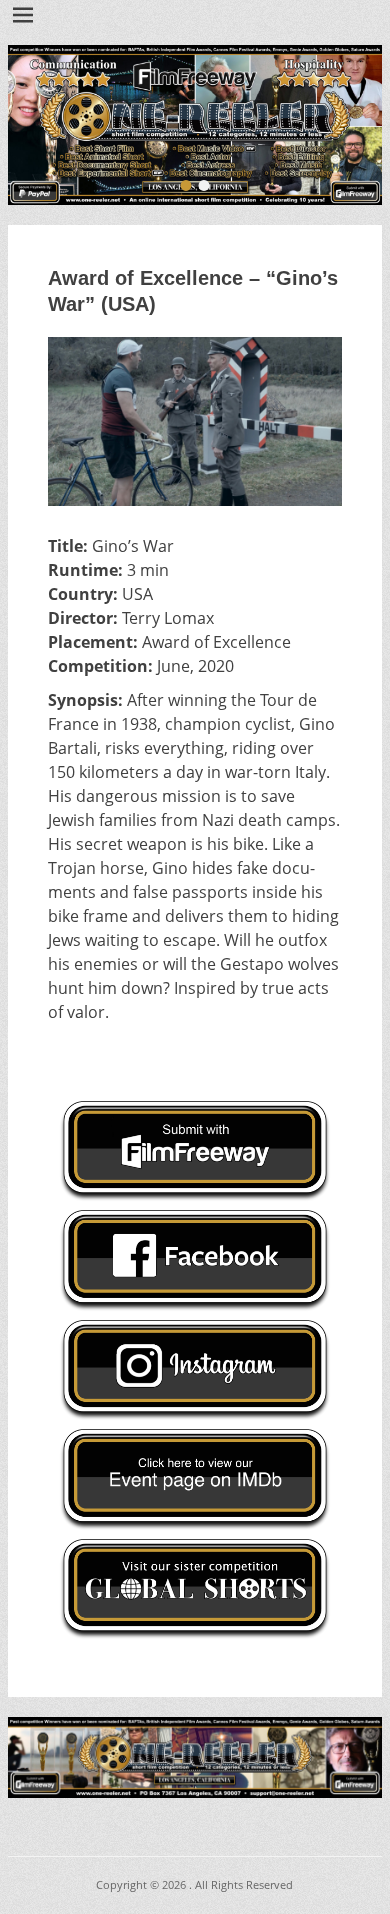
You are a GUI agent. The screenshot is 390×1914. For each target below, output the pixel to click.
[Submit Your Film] (195, 125)
